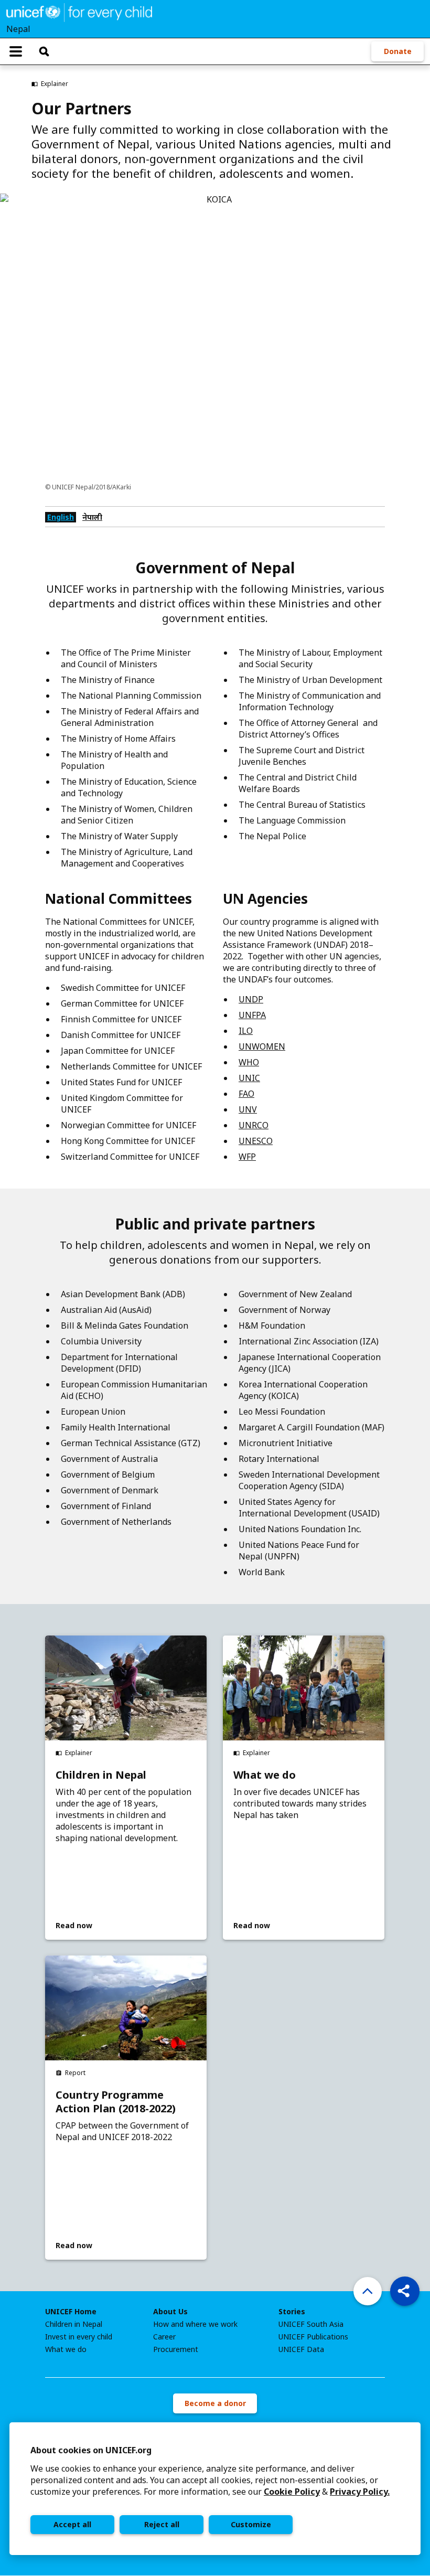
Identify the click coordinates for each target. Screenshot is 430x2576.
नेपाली (92, 517)
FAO (246, 1094)
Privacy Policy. (360, 2492)
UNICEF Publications (313, 2337)
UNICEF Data (301, 2349)
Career (164, 2337)
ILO (246, 1031)
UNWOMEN (262, 1046)
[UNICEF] (79, 12)
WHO (249, 1062)
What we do (265, 1775)
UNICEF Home (71, 2312)
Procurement (176, 2349)
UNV (248, 1109)
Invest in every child (79, 2337)
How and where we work (195, 2324)
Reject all (162, 2524)
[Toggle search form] (44, 51)
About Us (170, 2312)
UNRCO (254, 1125)
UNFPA (252, 1015)
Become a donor (215, 2403)
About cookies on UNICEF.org (91, 2450)
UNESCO (256, 1141)
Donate (398, 51)
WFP (247, 1157)
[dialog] (215, 2489)
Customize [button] (251, 2524)
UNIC (249, 1078)
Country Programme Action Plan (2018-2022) (116, 2102)
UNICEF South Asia (311, 2324)
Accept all (72, 2524)
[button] (405, 2291)
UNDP (251, 999)
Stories (292, 2312)
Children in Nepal (101, 1775)
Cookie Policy (292, 2492)
